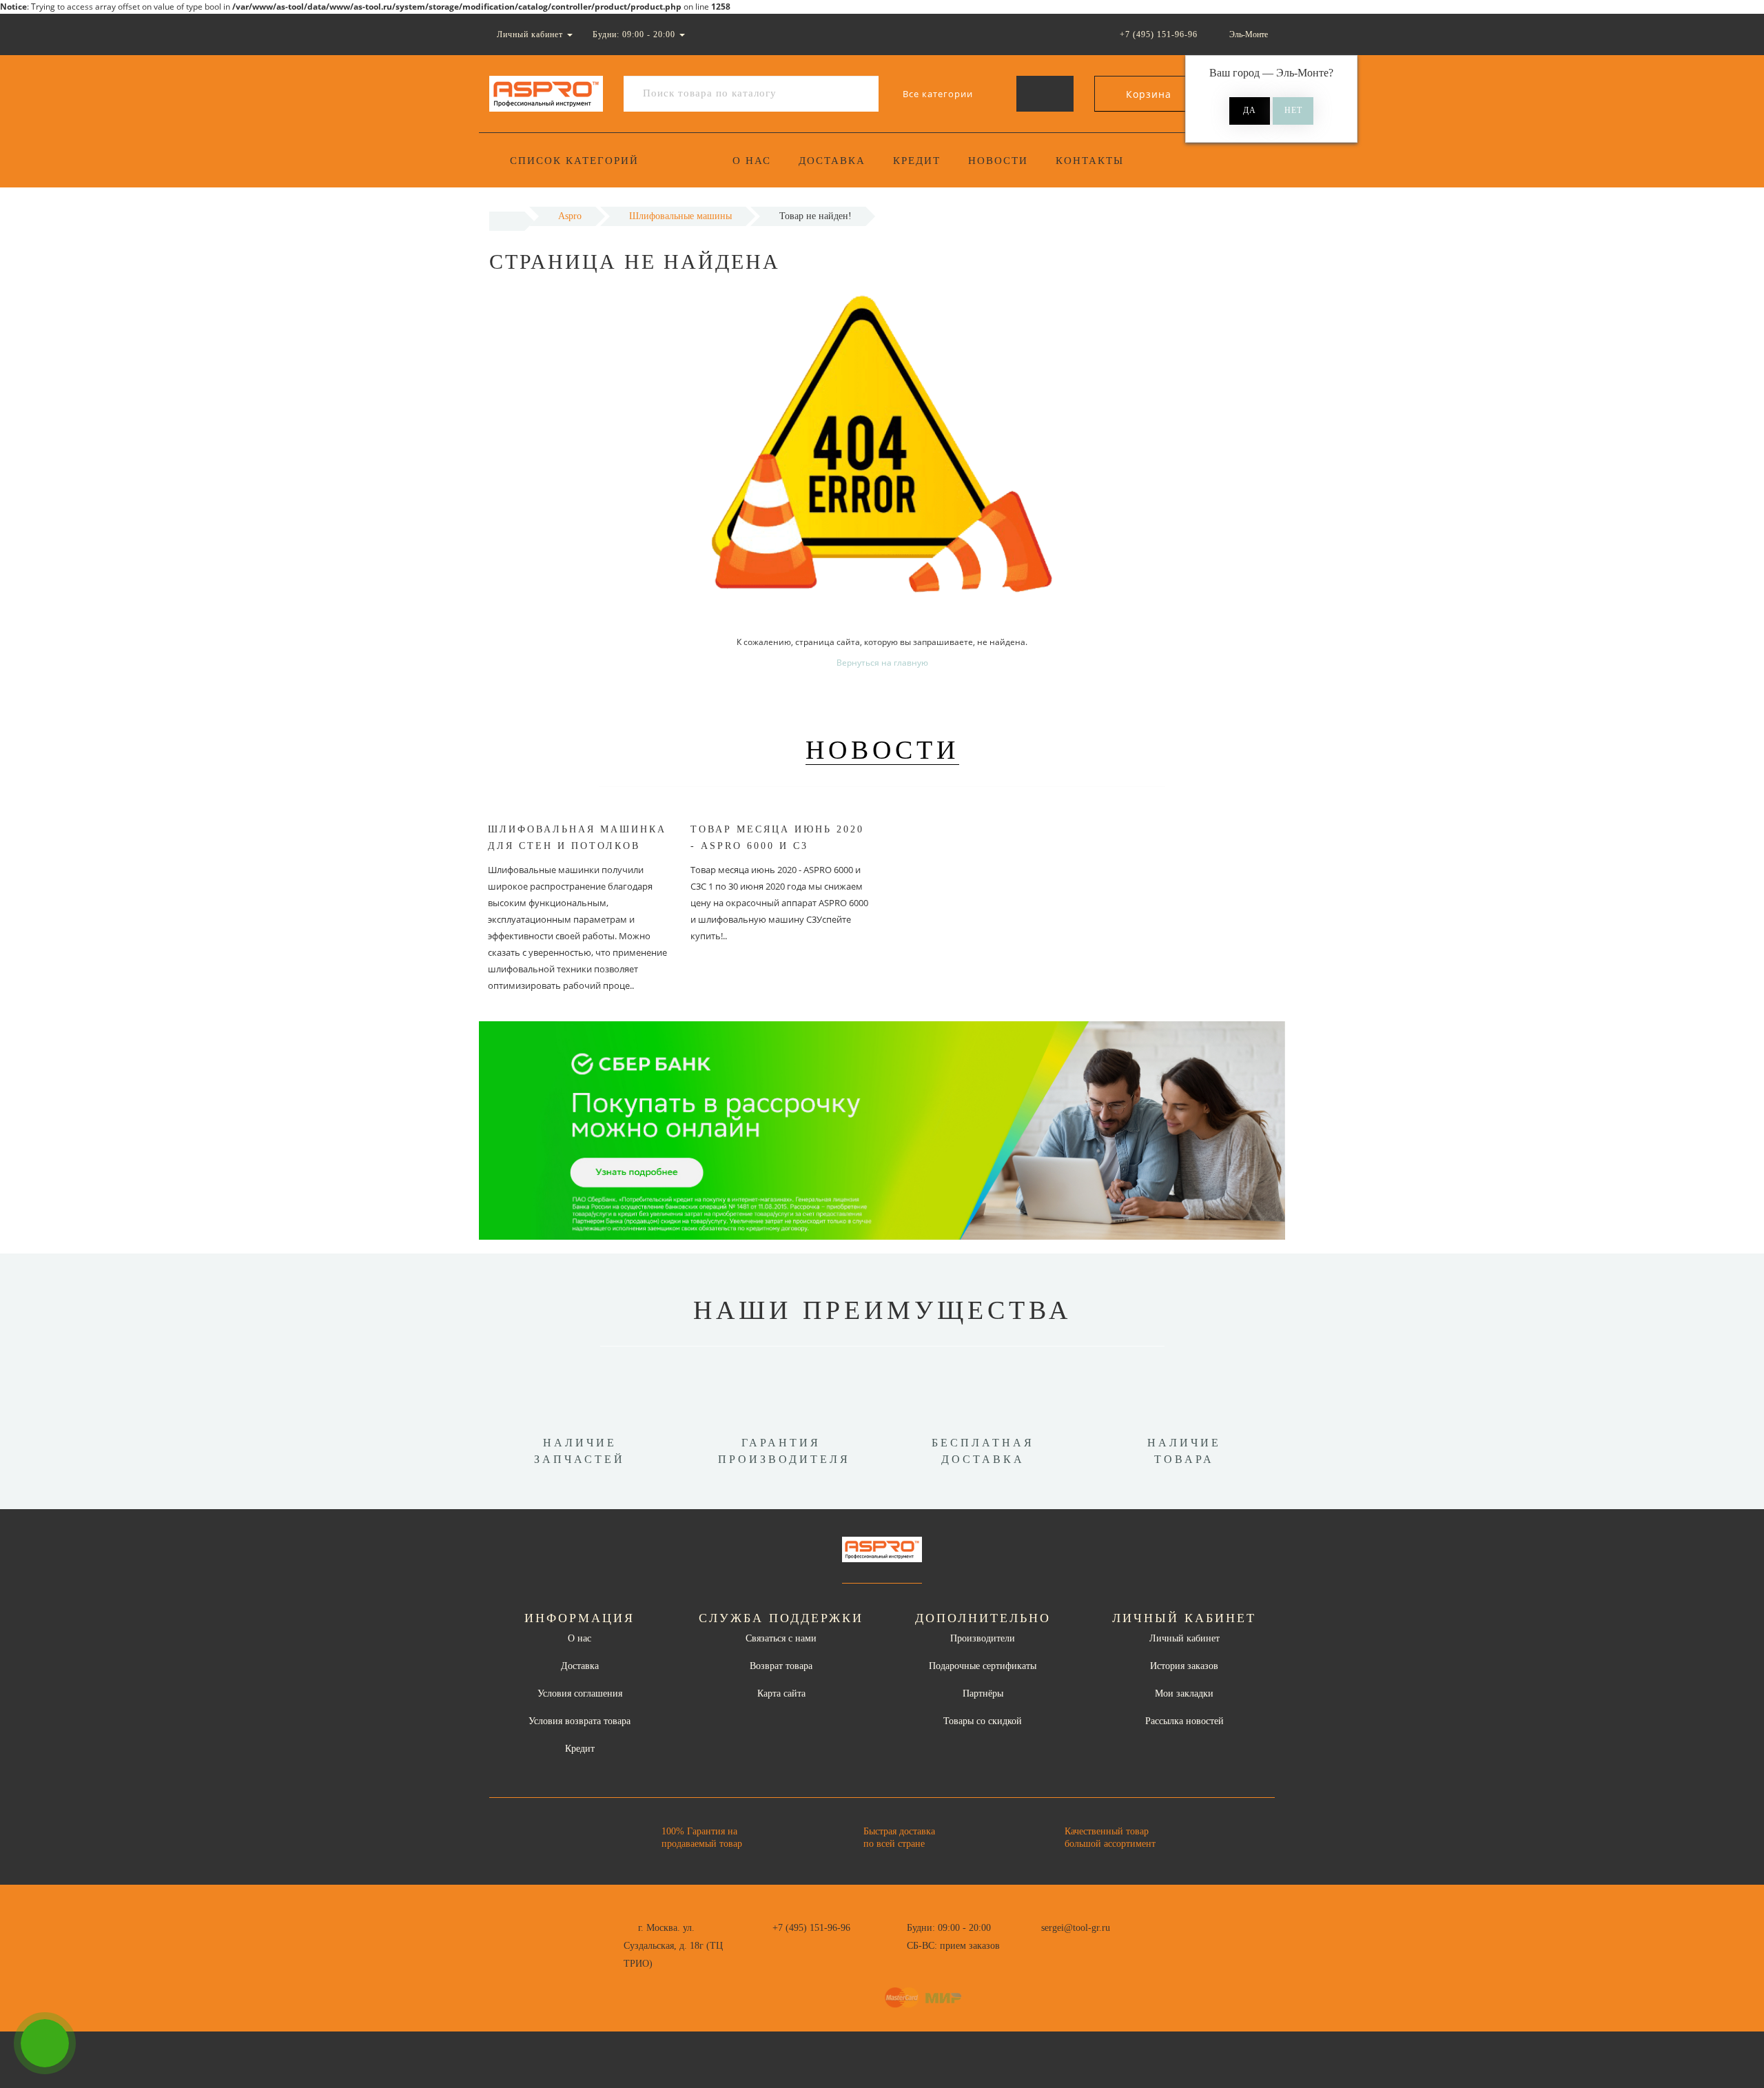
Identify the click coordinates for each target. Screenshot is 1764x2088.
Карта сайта (781, 1693)
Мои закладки (1184, 1693)
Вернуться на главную (882, 663)
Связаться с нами (781, 1638)
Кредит (917, 161)
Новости (998, 161)
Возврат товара (781, 1666)
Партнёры (983, 1693)
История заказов (1184, 1666)
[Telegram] (1056, 1946)
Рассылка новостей (1184, 1721)
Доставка (832, 161)
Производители (983, 1638)
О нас (752, 161)
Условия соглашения (580, 1693)
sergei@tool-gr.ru (1076, 1928)
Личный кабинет (1184, 1638)
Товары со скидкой (983, 1721)
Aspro (570, 216)
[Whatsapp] (1034, 1944)
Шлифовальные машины (680, 216)
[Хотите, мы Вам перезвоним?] (45, 2043)
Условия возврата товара (580, 1721)
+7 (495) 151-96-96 (811, 1928)
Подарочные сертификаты (983, 1666)
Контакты (1090, 161)
